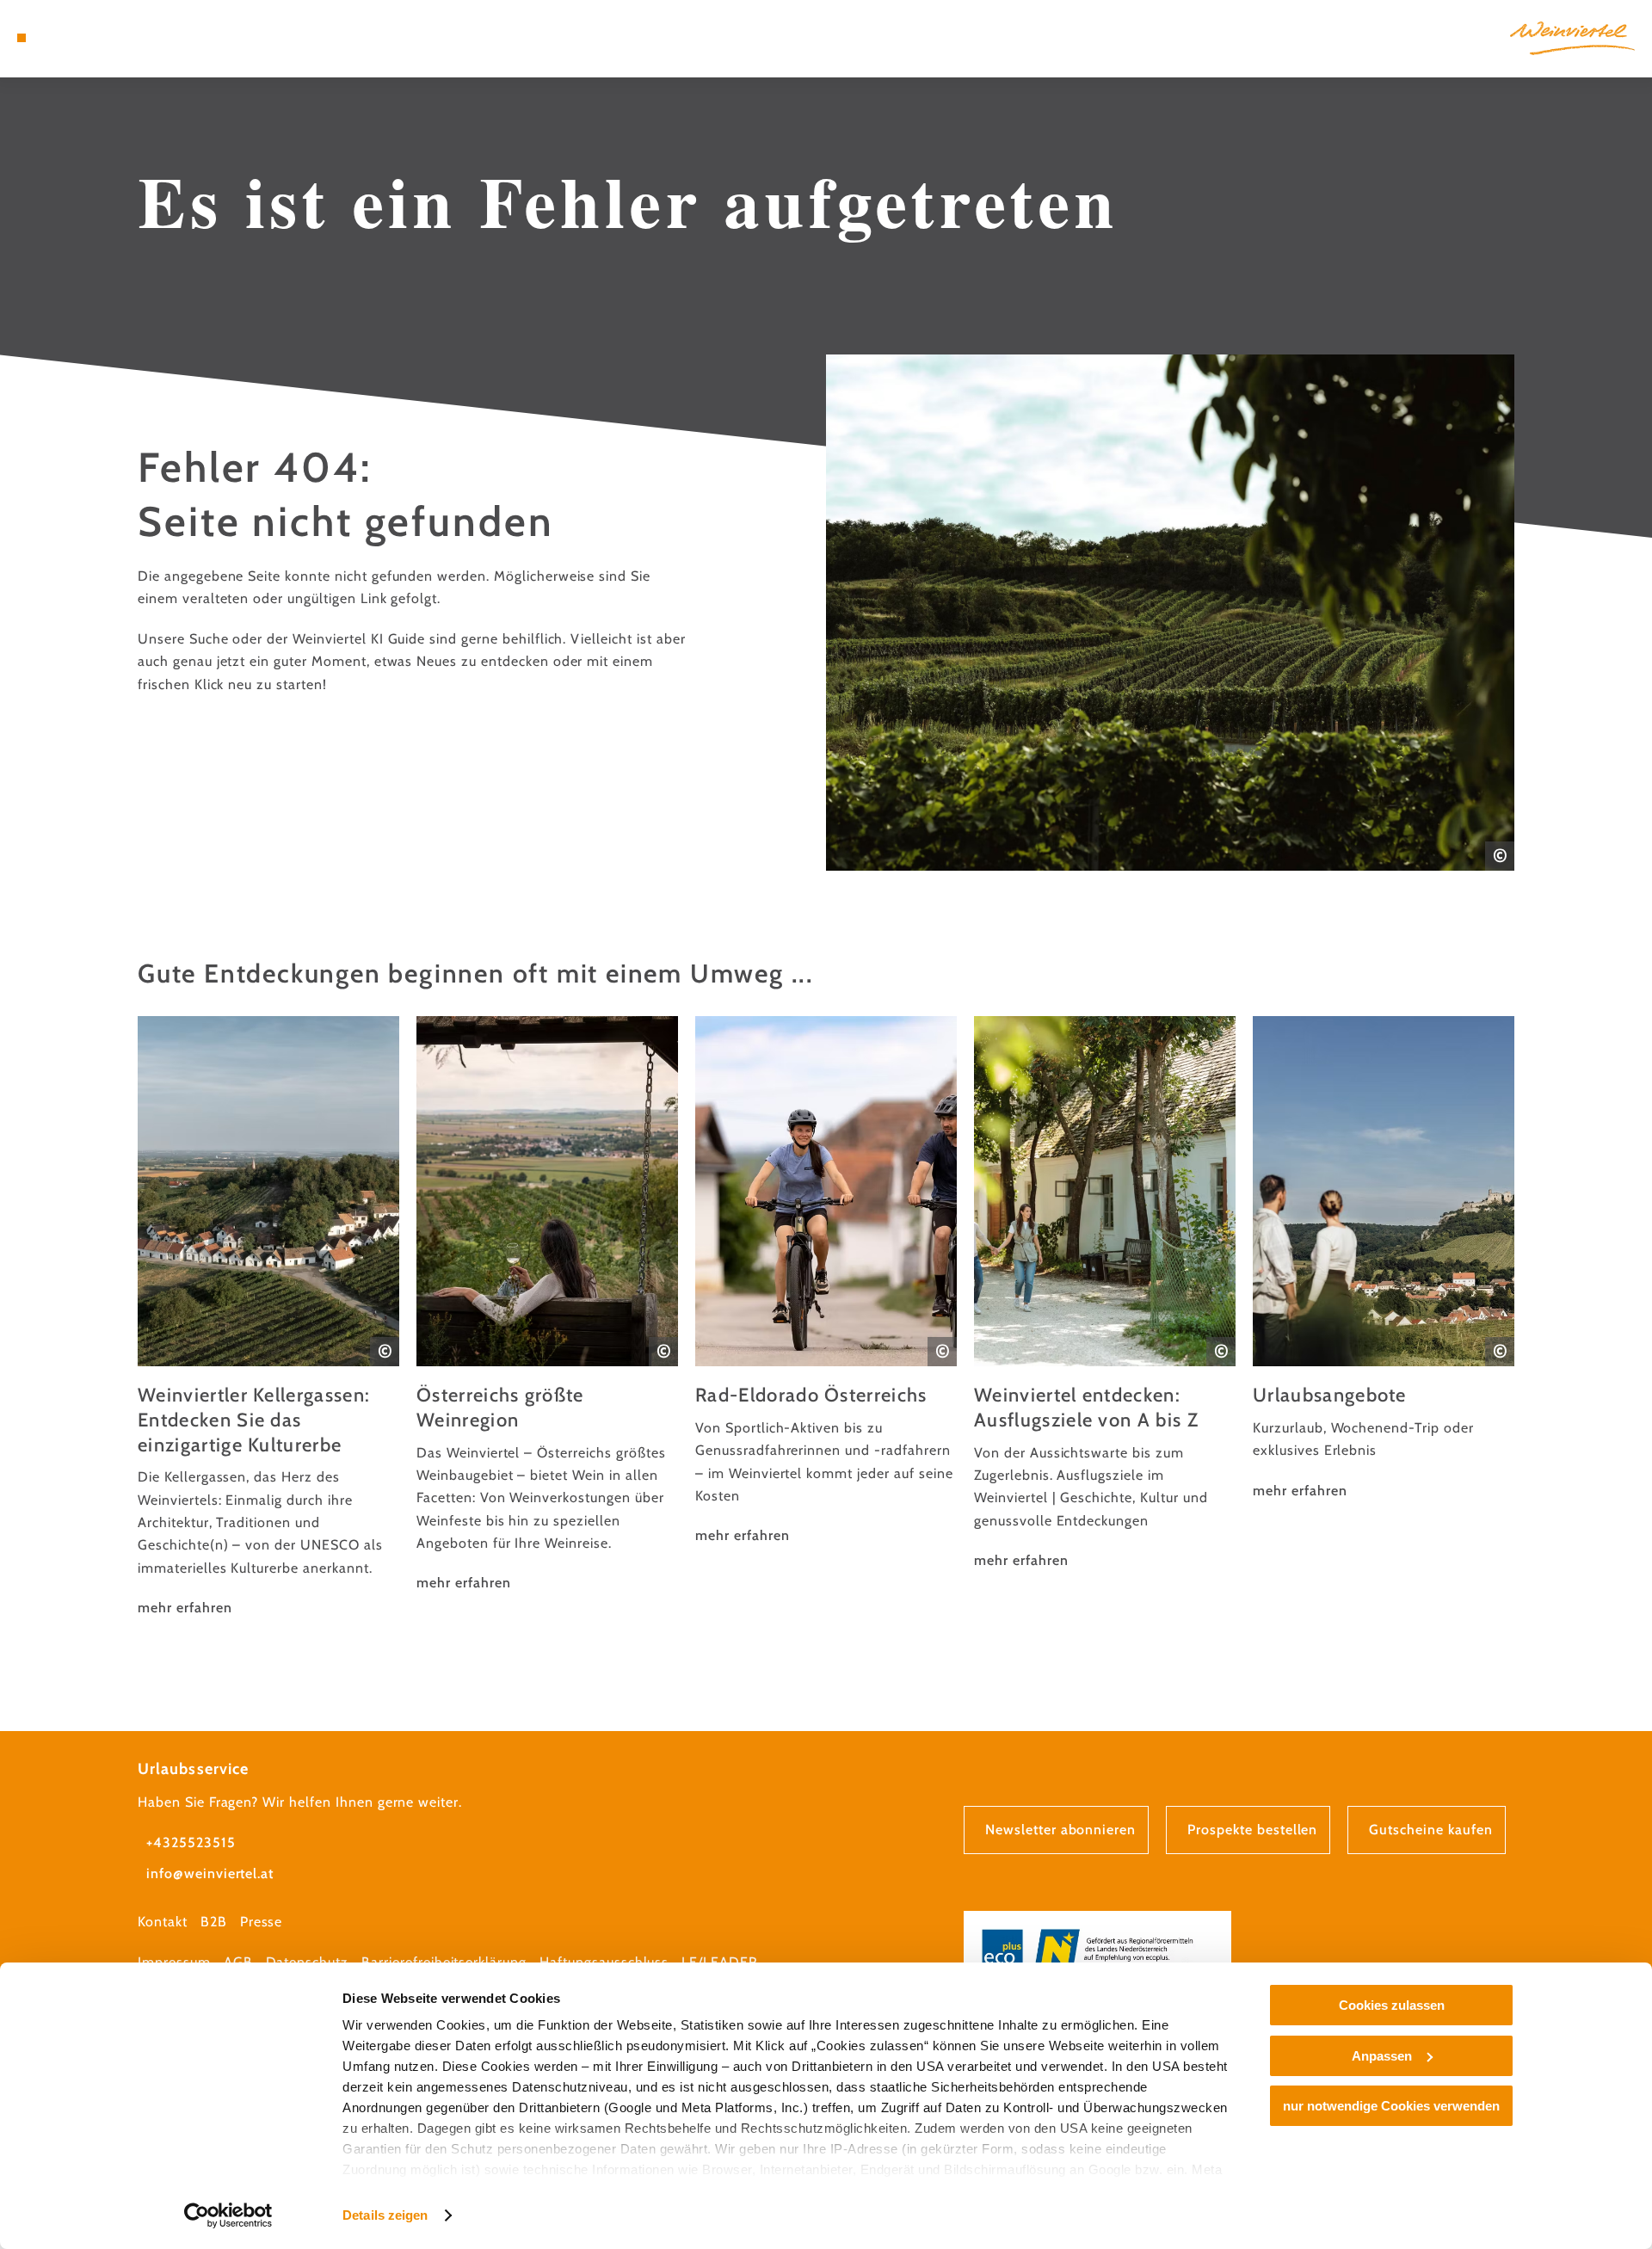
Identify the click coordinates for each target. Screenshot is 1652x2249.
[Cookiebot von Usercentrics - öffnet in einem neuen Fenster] (228, 2215)
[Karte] (69, 38)
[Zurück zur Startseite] (1572, 38)
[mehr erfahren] (268, 1318)
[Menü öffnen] (22, 38)
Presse (262, 1922)
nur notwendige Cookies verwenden (1391, 2106)
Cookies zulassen (1392, 2005)
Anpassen (1382, 2056)
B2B (214, 1922)
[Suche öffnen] (120, 38)
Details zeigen (385, 2215)
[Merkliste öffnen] (95, 38)
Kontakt (163, 1922)
